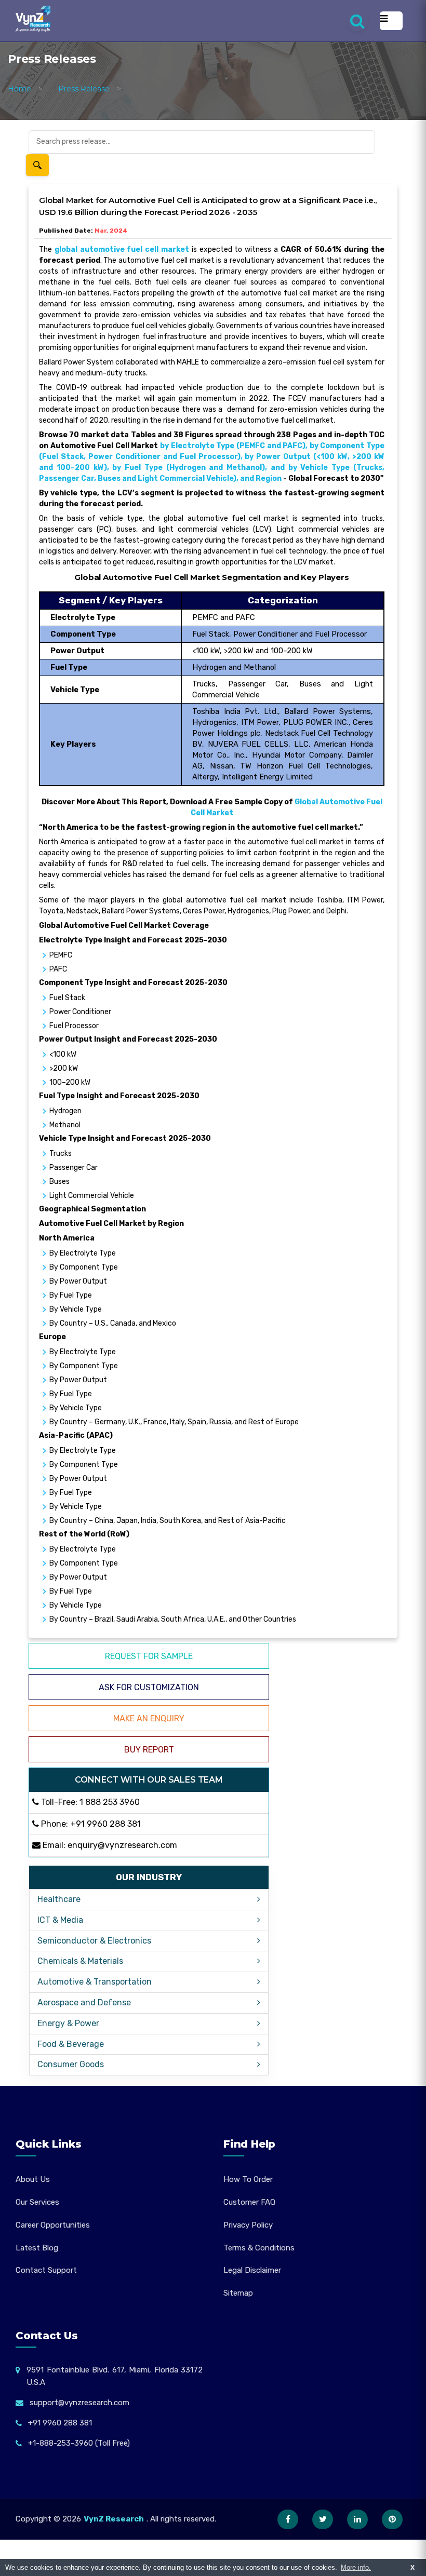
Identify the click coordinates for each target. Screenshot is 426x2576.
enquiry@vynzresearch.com (122, 1845)
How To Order (248, 2179)
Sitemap (238, 2293)
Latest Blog (37, 2248)
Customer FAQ (249, 2202)
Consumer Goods (71, 2064)
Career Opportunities (53, 2225)
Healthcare (59, 1899)
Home (19, 89)
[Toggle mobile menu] (391, 21)
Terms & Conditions (259, 2248)
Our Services (37, 2202)
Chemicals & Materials (80, 1961)
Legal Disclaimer (252, 2270)
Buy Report (149, 1750)
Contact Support (46, 2270)
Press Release (84, 89)
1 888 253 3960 (110, 1802)
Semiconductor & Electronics (94, 1941)
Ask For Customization (149, 1687)
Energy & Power (68, 2023)
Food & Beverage (71, 2044)
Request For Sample (149, 1656)
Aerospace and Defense (84, 2002)
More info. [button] (356, 2567)
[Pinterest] (392, 2519)
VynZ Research (114, 2519)
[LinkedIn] (357, 2519)
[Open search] (357, 21)
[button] (397, 2547)
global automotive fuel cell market (122, 249)
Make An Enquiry (149, 1718)
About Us (33, 2179)
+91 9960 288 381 (105, 1824)
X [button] (412, 2567)
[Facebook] (288, 2519)
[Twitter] (323, 2519)
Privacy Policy (248, 2225)
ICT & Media (60, 1920)
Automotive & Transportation (95, 1982)
